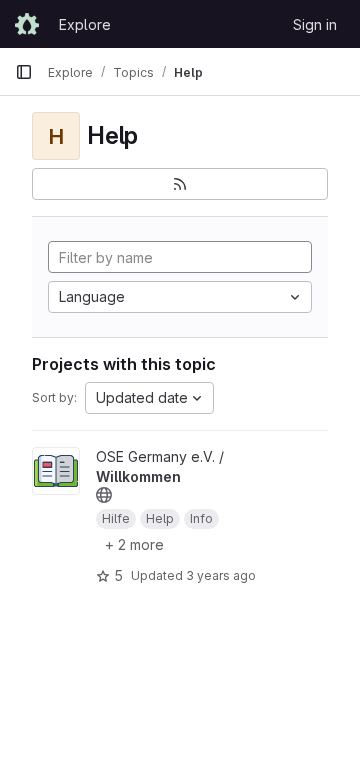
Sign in (315, 24)
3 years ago (221, 575)
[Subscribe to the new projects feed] (180, 184)
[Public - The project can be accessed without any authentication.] (104, 495)
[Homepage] (27, 24)
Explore (85, 24)
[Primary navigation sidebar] (24, 72)
